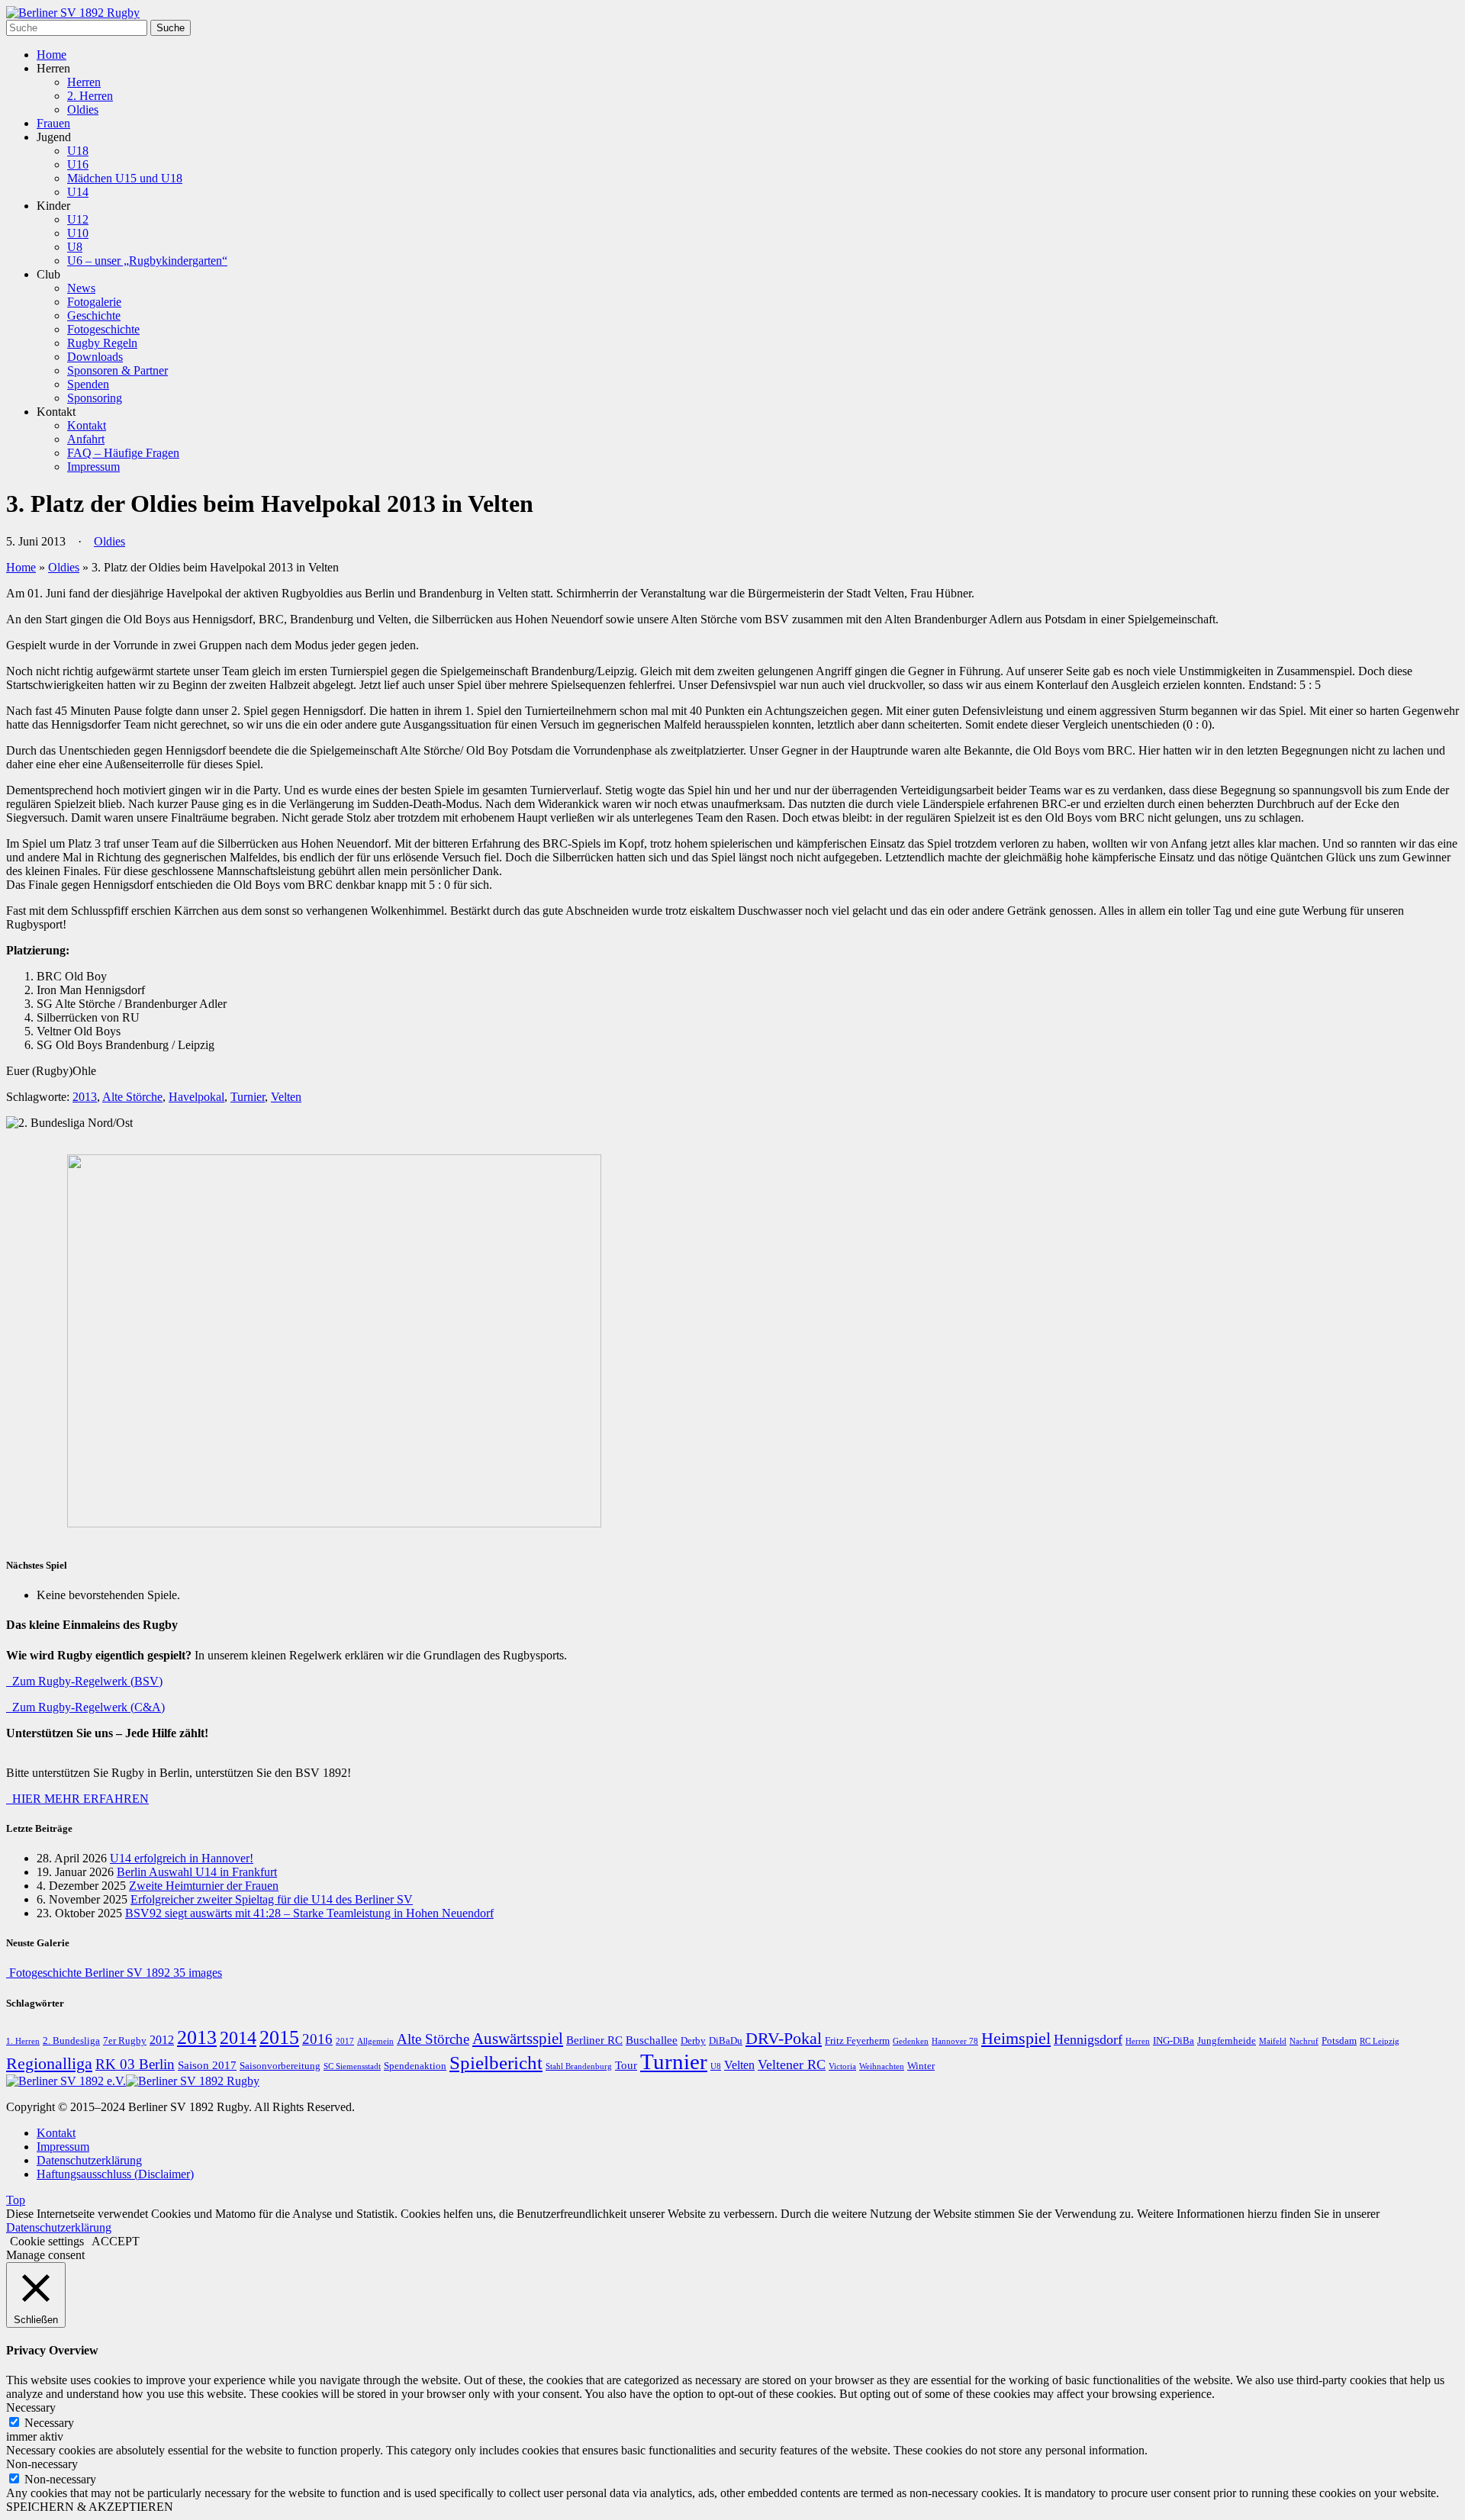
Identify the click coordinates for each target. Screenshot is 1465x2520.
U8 (75, 247)
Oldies (83, 109)
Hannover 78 (955, 2041)
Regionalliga (49, 2064)
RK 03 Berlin (135, 2065)
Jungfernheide (1227, 2041)
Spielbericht (496, 2063)
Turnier (248, 1097)
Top (16, 2200)
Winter (921, 2066)
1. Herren (23, 2041)
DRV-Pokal (784, 2039)
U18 (78, 151)
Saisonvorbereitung (280, 2066)
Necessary (49, 2423)
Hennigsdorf (1088, 2039)
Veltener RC (792, 2065)
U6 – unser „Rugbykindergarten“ (147, 261)
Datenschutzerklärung (89, 2160)
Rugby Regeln (102, 343)
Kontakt (87, 425)
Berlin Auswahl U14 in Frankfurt (197, 1872)
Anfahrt (86, 439)
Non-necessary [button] (42, 2464)
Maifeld (1273, 2041)
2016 (317, 2039)
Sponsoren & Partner (118, 370)
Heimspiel (1016, 2039)
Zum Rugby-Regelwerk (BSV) (84, 1681)
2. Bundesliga (71, 2041)
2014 (238, 2038)
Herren (84, 82)
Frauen (53, 123)
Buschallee (652, 2040)
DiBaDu (726, 2041)
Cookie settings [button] (47, 2241)
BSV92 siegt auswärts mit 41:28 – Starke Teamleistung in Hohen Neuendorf (309, 1913)
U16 (78, 164)
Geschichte (94, 315)
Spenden (88, 384)
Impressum (93, 467)
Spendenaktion (415, 2066)
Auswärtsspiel (518, 2039)
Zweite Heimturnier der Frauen (204, 1886)
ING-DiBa (1174, 2041)
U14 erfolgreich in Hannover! (182, 1858)
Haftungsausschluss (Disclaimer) (115, 2174)
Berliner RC (594, 2040)
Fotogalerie (94, 302)
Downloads (95, 357)
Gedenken (911, 2041)
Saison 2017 (207, 2065)
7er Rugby (125, 2041)
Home (52, 55)
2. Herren (90, 96)
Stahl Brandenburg (579, 2066)
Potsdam (1339, 2041)
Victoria (842, 2066)
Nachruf (1304, 2041)
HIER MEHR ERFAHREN (77, 1799)
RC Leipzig (1380, 2041)
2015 (279, 2037)
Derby (693, 2041)
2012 (162, 2040)
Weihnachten (882, 2066)
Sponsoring (95, 398)
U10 (78, 233)
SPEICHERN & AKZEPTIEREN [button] (90, 2507)
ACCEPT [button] (116, 2241)
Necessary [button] (31, 2407)
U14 (78, 192)
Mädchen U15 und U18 (125, 178)
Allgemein (375, 2041)
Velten (286, 1097)
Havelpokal (196, 1097)
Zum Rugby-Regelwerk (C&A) (85, 1707)
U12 (78, 219)
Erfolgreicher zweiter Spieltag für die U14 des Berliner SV (272, 1899)
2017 (345, 2041)
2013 (85, 1097)
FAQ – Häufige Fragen (123, 453)
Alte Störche (132, 1097)
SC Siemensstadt (352, 2066)
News (81, 288)
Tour (626, 2065)
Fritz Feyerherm (857, 2041)
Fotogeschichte (103, 329)
